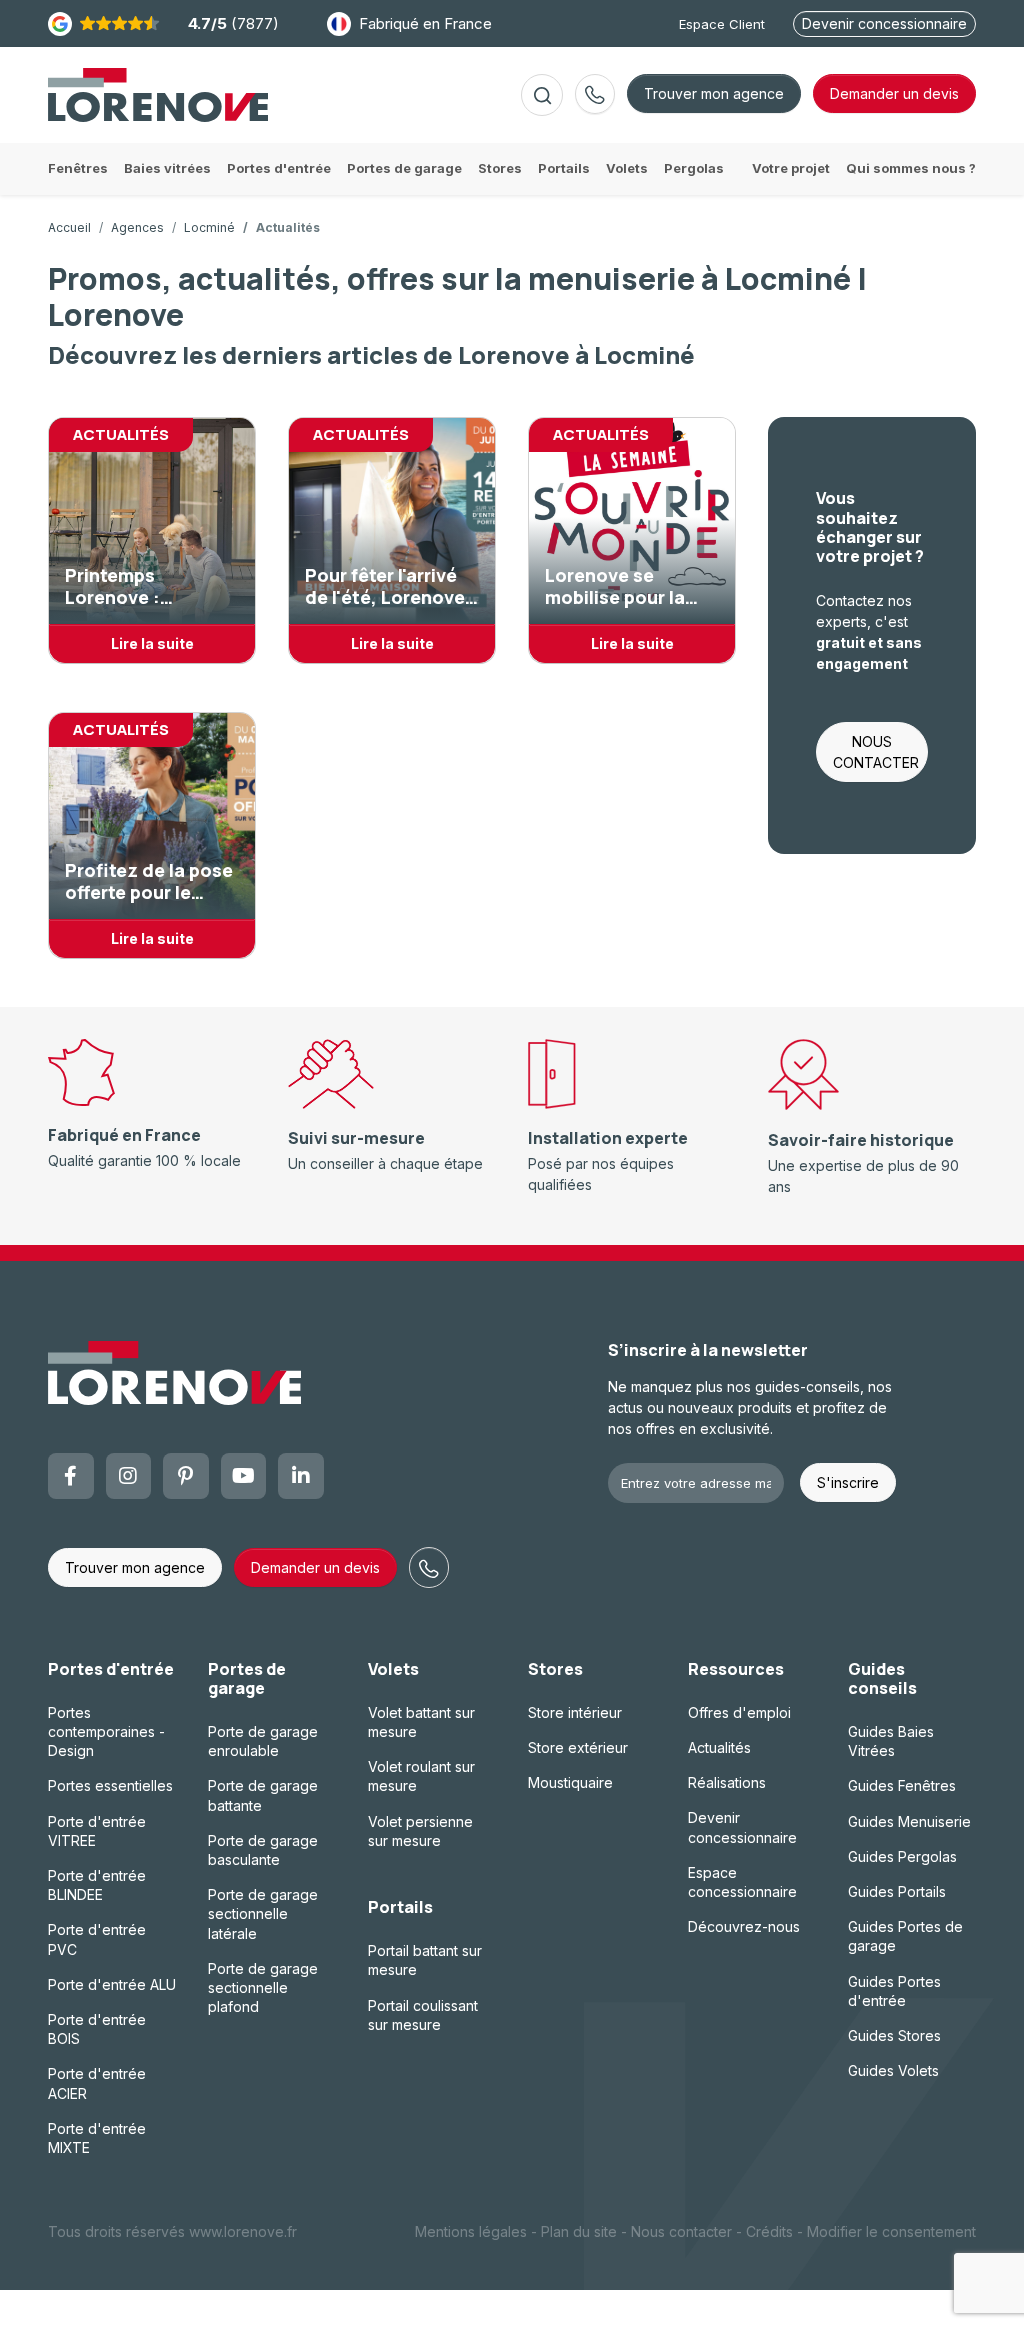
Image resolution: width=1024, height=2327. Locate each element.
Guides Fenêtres (902, 1785)
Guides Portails (897, 1891)
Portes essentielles (110, 1785)
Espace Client (722, 24)
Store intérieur (575, 1712)
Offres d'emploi (739, 1712)
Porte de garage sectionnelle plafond (263, 1987)
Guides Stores (894, 2035)
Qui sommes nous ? (911, 168)
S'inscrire (848, 1482)
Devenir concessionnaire (884, 23)
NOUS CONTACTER (876, 752)
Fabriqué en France (425, 23)
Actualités (719, 1747)
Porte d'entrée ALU (112, 1984)
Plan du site (579, 2231)
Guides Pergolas (902, 1856)
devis (894, 93)
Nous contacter (681, 2231)
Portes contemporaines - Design (106, 1731)
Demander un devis (315, 1567)
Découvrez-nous (744, 1926)
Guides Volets (893, 2070)
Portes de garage (247, 1678)
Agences (137, 227)
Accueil (69, 227)
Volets (393, 1669)
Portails (400, 1907)
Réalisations (727, 1782)
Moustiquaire (570, 1782)
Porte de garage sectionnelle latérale (263, 1913)
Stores (555, 1669)
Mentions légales (471, 2231)
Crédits (769, 2231)
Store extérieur (578, 1747)
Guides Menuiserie (909, 1821)
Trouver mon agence (714, 93)
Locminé (209, 227)
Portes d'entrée (111, 1669)
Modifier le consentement (891, 2231)
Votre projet (791, 168)
